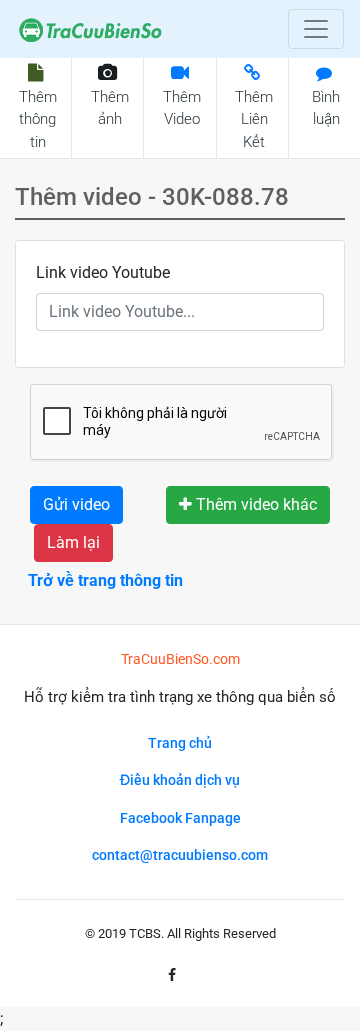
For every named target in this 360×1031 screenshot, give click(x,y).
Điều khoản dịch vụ (180, 780)
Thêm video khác (254, 504)
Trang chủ (180, 743)
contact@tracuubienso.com (180, 855)
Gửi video (76, 504)
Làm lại (73, 542)
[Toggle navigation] (316, 29)
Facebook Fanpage (180, 818)
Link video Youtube (103, 272)
